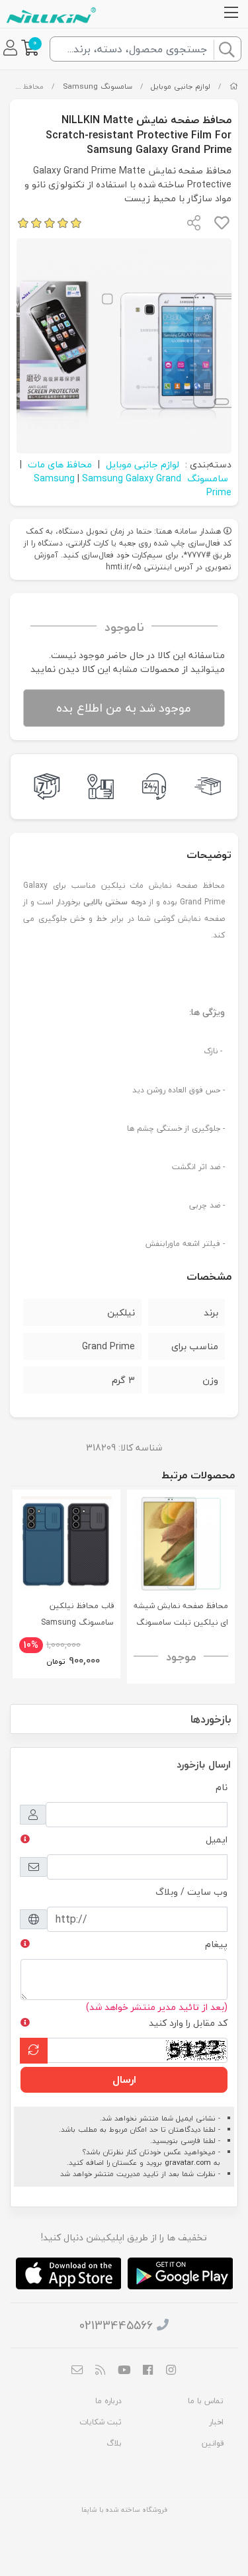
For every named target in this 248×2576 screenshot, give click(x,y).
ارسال (124, 2079)
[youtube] (124, 2371)
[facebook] (147, 2371)
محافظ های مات (60, 464)
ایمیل (217, 1839)
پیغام (216, 1944)
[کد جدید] (34, 2051)
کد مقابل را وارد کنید (188, 2023)
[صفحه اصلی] (234, 86)
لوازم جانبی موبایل (181, 86)
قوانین (213, 2443)
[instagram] (171, 2371)
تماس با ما (206, 2401)
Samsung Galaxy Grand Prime (157, 485)
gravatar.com (188, 2163)
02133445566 (116, 2325)
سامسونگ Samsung (98, 86)
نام (222, 1787)
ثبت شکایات (101, 2422)
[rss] (101, 2371)
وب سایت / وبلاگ (191, 1892)
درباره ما (108, 2401)
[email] (77, 2371)
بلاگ (114, 2443)
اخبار (216, 2422)
